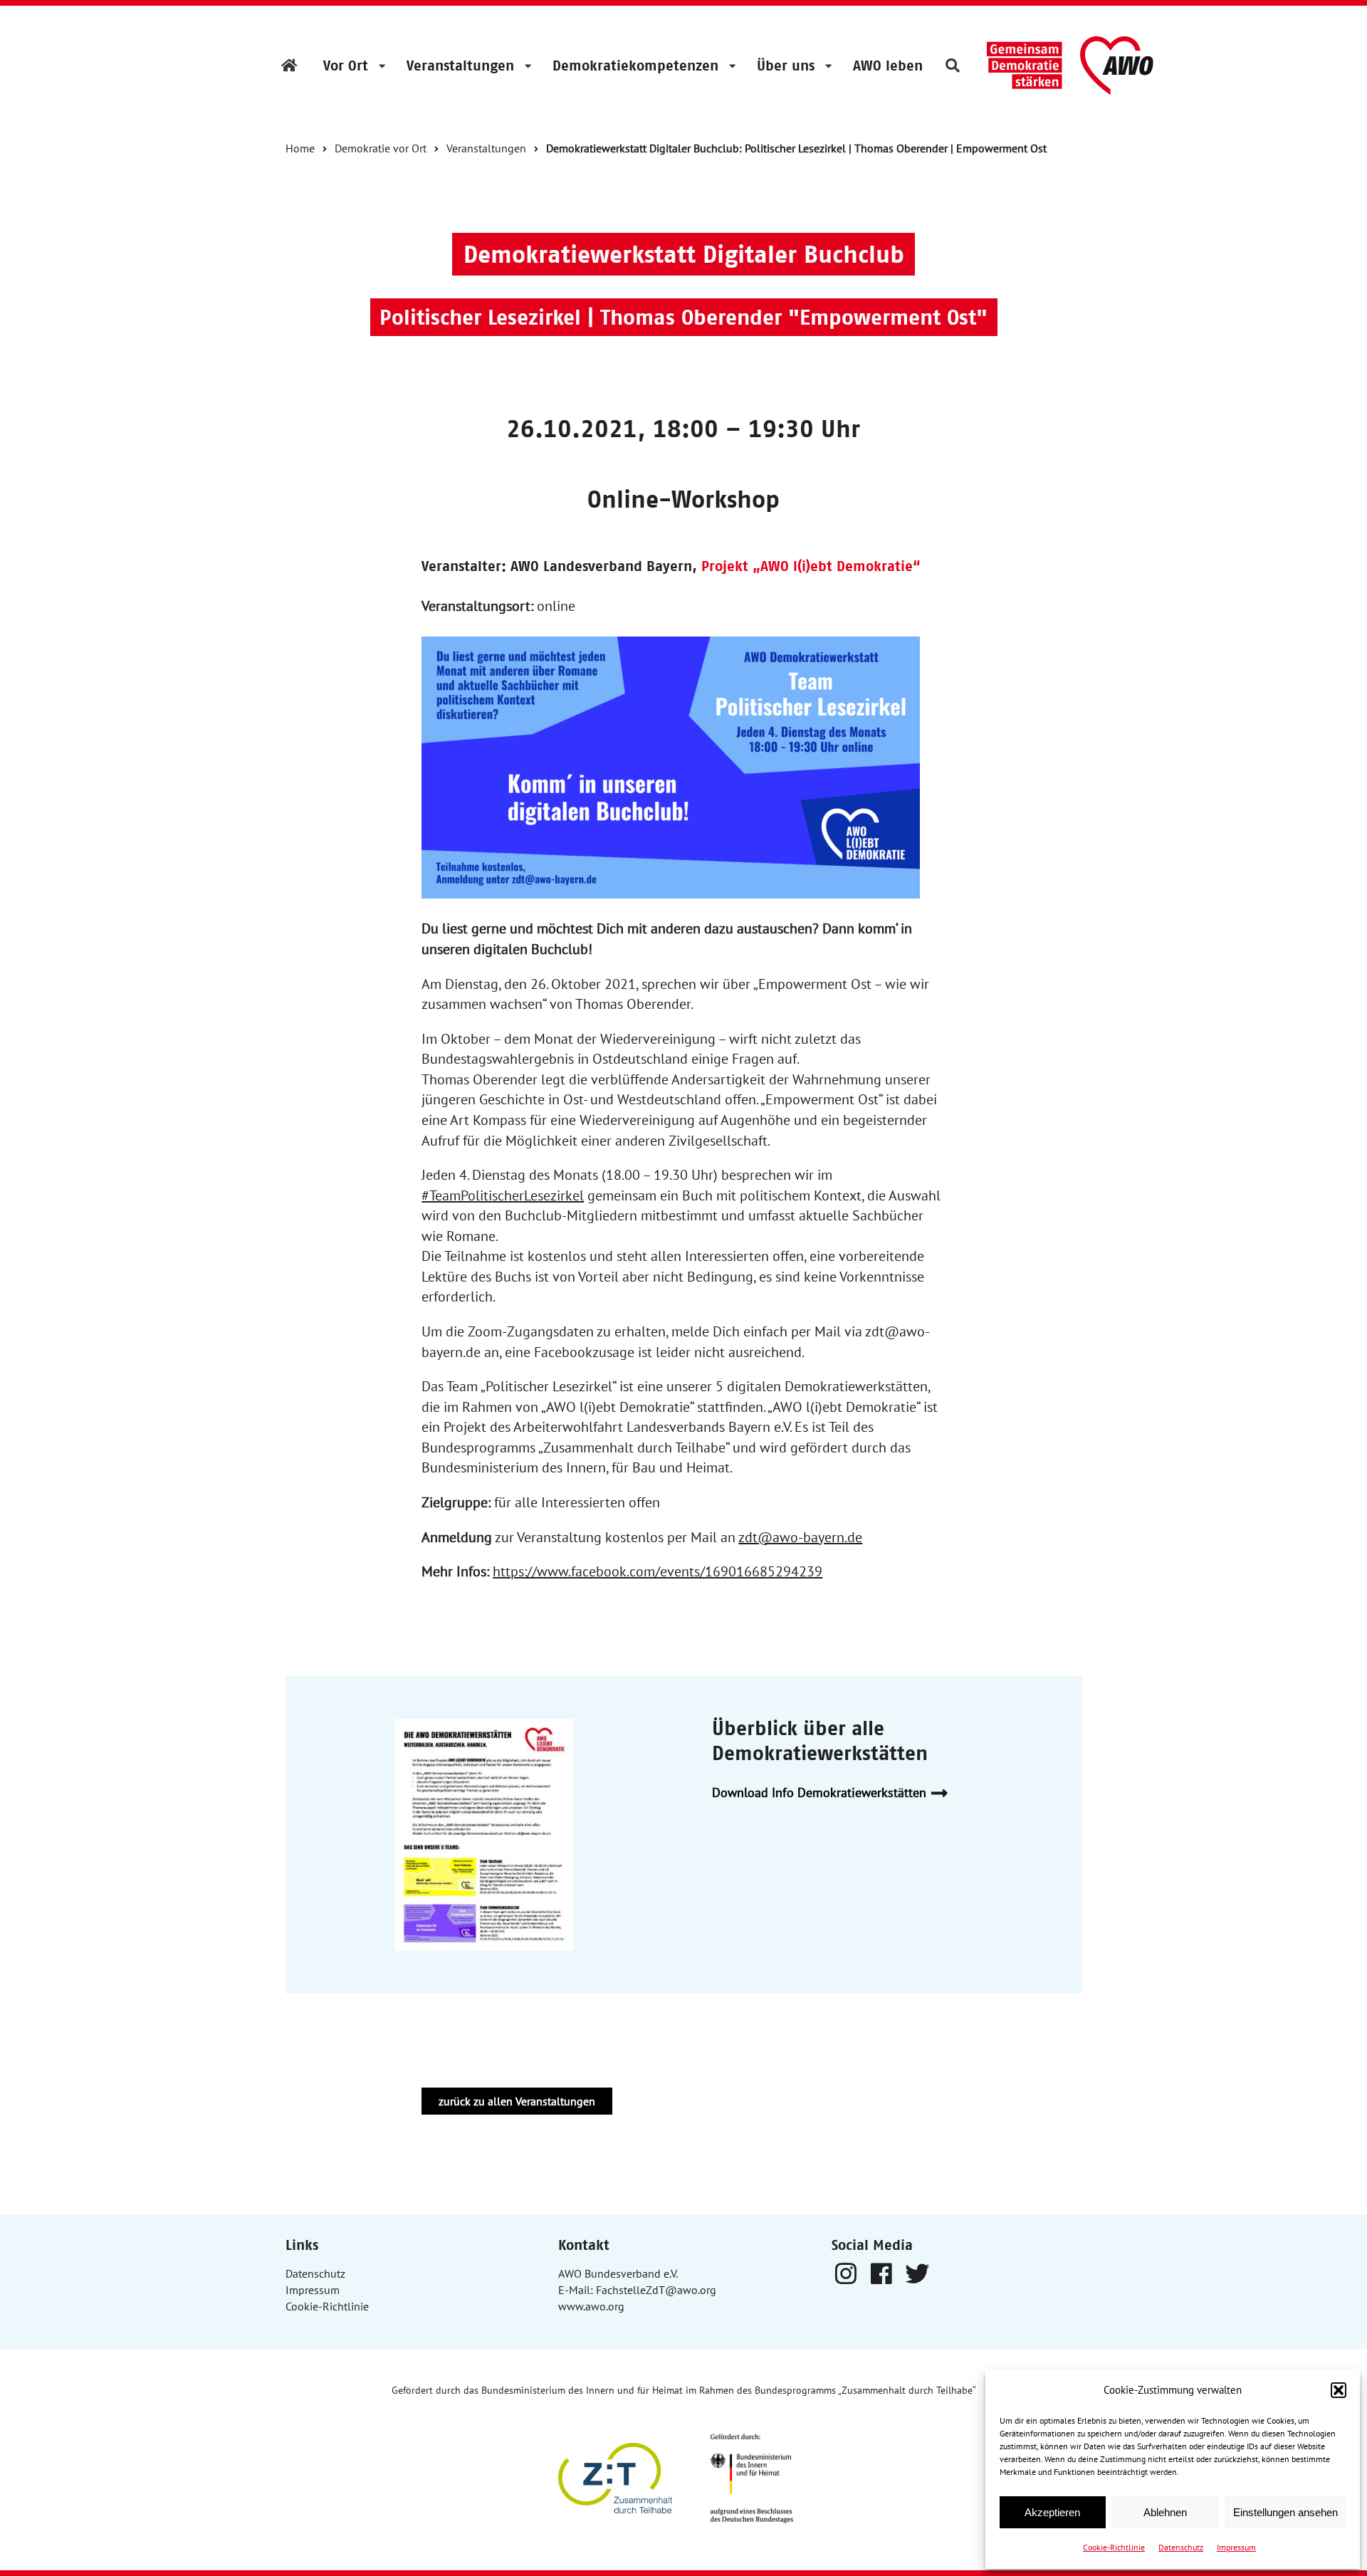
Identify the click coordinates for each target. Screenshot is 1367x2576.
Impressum (1236, 2547)
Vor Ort (346, 66)
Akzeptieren (1052, 2512)
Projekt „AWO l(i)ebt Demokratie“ (811, 566)
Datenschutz (1181, 2547)
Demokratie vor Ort (381, 148)
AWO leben (888, 66)
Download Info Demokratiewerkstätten (819, 1792)
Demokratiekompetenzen (635, 66)
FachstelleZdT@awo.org (656, 2290)
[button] (1339, 2390)
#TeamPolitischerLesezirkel (503, 1195)
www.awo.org (591, 2306)
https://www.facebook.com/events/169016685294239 (658, 1571)
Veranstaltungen (460, 66)
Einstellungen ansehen (1285, 2512)
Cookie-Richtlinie (1114, 2547)
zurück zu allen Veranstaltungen (517, 2101)
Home (300, 148)
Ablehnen (1165, 2512)
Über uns (786, 66)
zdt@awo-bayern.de (800, 1537)
